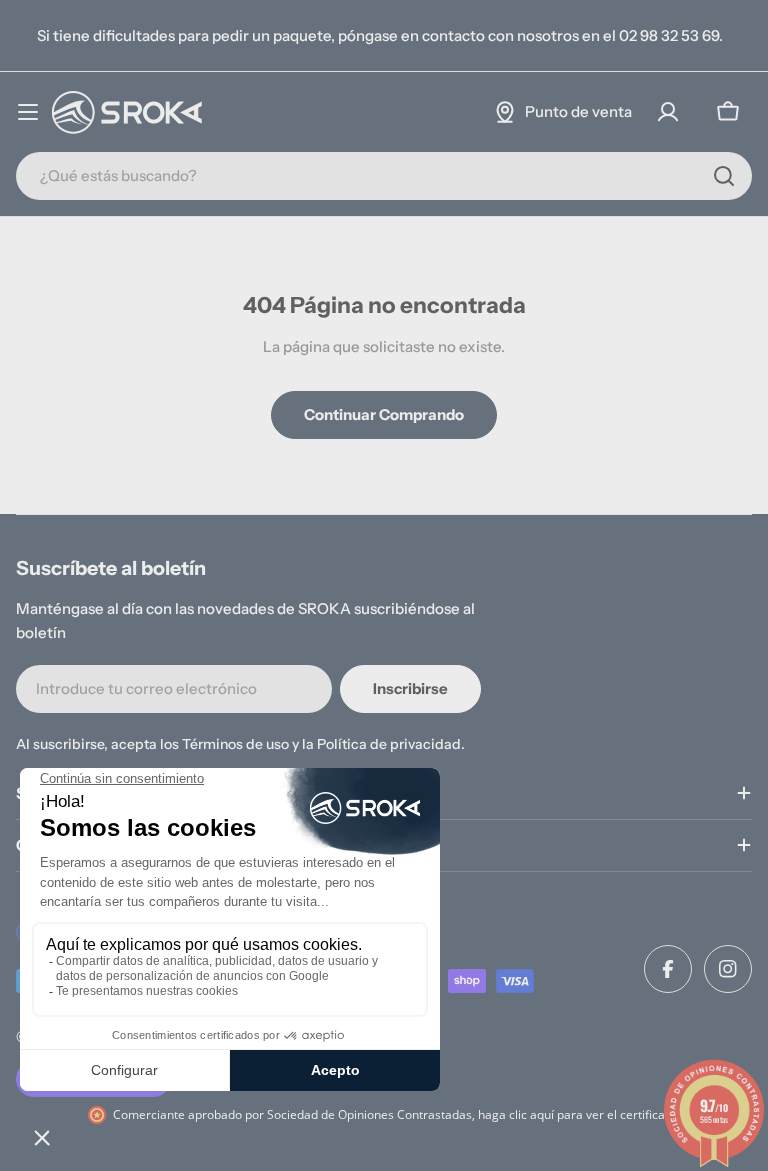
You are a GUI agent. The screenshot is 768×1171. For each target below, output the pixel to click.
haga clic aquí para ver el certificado (578, 1114)
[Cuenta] (668, 112)
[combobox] (384, 176)
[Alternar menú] (28, 112)
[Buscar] (724, 176)
